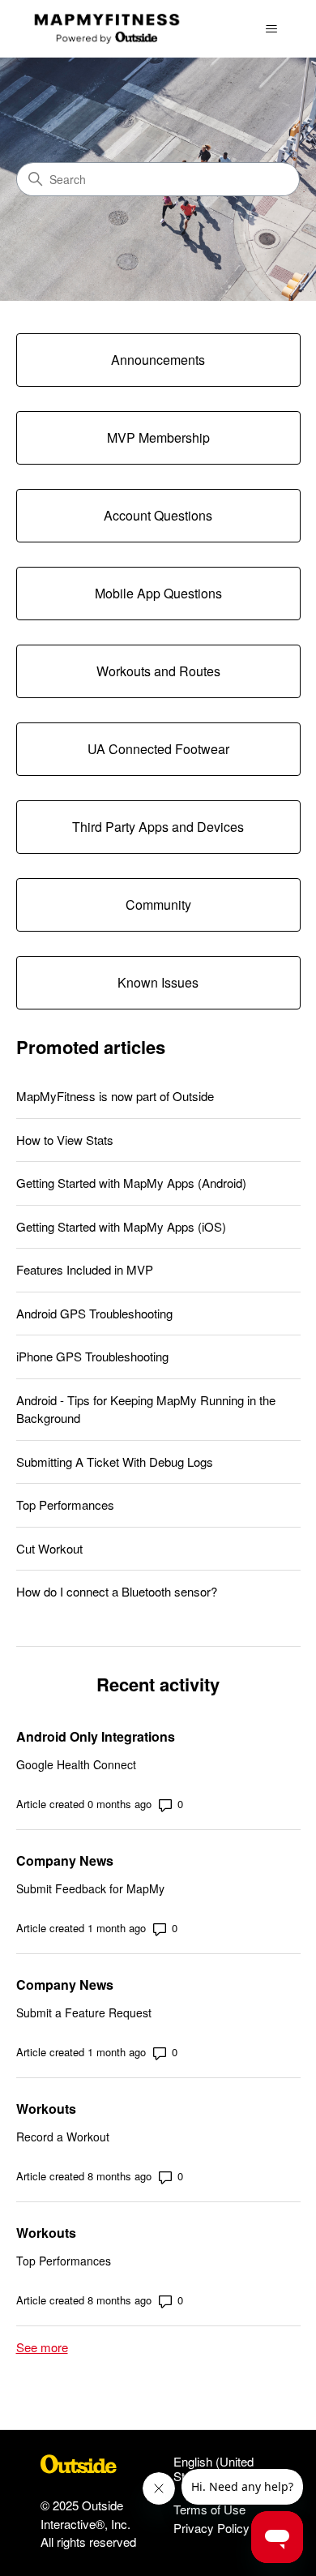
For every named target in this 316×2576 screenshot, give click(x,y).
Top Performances (65, 1504)
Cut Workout (49, 1548)
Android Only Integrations (96, 1736)
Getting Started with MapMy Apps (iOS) (121, 1226)
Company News (65, 1860)
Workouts (46, 2109)
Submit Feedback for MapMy (90, 1888)
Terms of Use (209, 2509)
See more (42, 2347)
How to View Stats (65, 1140)
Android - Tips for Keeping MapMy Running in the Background (146, 1409)
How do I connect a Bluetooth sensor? (117, 1591)
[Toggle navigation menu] (272, 29)
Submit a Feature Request (84, 2012)
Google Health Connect (76, 1764)
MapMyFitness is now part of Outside (115, 1096)
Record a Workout (63, 2137)
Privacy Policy (211, 2528)
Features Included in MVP (85, 1269)
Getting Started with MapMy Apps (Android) (131, 1183)
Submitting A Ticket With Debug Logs (115, 1462)
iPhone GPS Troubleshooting (92, 1356)
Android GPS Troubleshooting (94, 1313)
